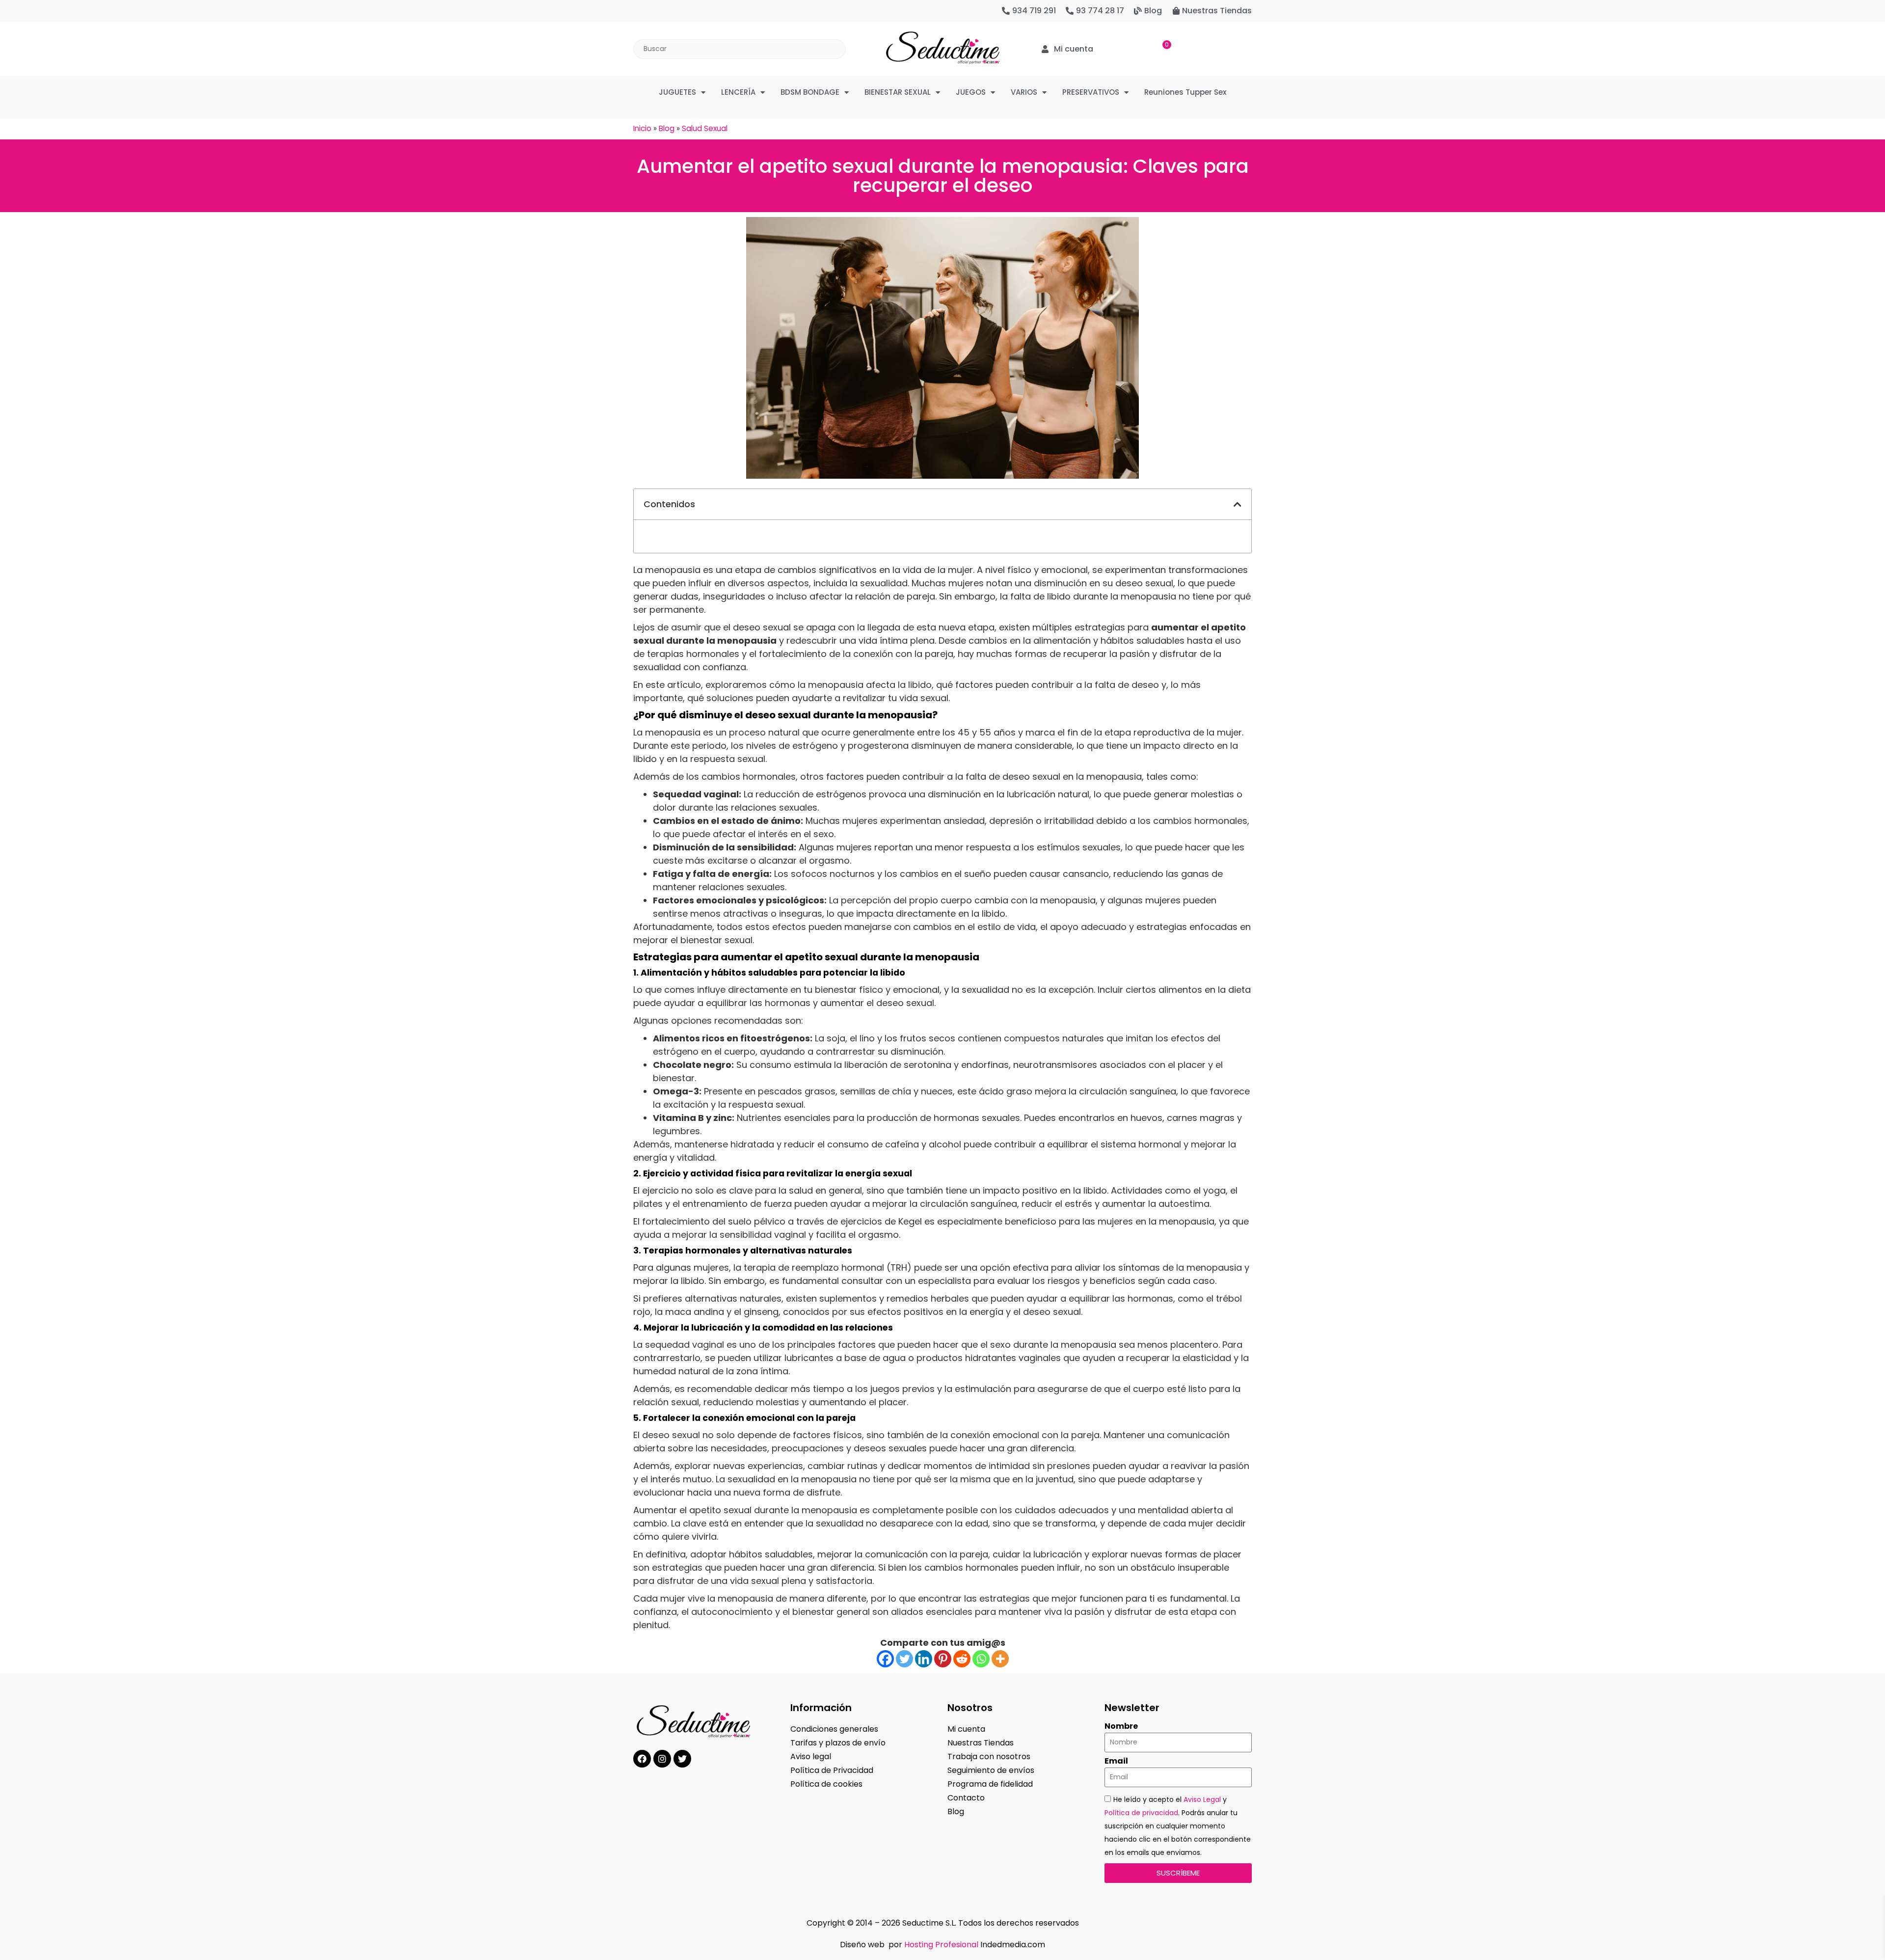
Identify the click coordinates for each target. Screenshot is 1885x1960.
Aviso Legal (1202, 1799)
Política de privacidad (1141, 1813)
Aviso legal (811, 1756)
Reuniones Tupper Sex (1185, 92)
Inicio (642, 128)
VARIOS (1024, 92)
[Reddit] (962, 1659)
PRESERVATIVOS (1091, 92)
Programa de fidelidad (990, 1784)
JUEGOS (971, 92)
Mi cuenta (966, 1729)
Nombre (1121, 1726)
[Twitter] (904, 1659)
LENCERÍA (738, 92)
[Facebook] (885, 1659)
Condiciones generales (834, 1729)
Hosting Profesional (941, 1945)
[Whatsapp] (981, 1659)
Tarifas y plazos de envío (838, 1743)
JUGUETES (677, 92)
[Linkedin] (924, 1659)
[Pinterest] (943, 1659)
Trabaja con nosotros (989, 1756)
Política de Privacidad (832, 1770)
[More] (1000, 1659)
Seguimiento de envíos (991, 1770)
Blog (667, 128)
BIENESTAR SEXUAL (898, 92)
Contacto (966, 1798)
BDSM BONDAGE (810, 92)
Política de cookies (826, 1784)
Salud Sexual (705, 128)
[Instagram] (662, 1759)
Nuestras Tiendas (981, 1743)
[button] (1238, 504)
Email (1116, 1761)
